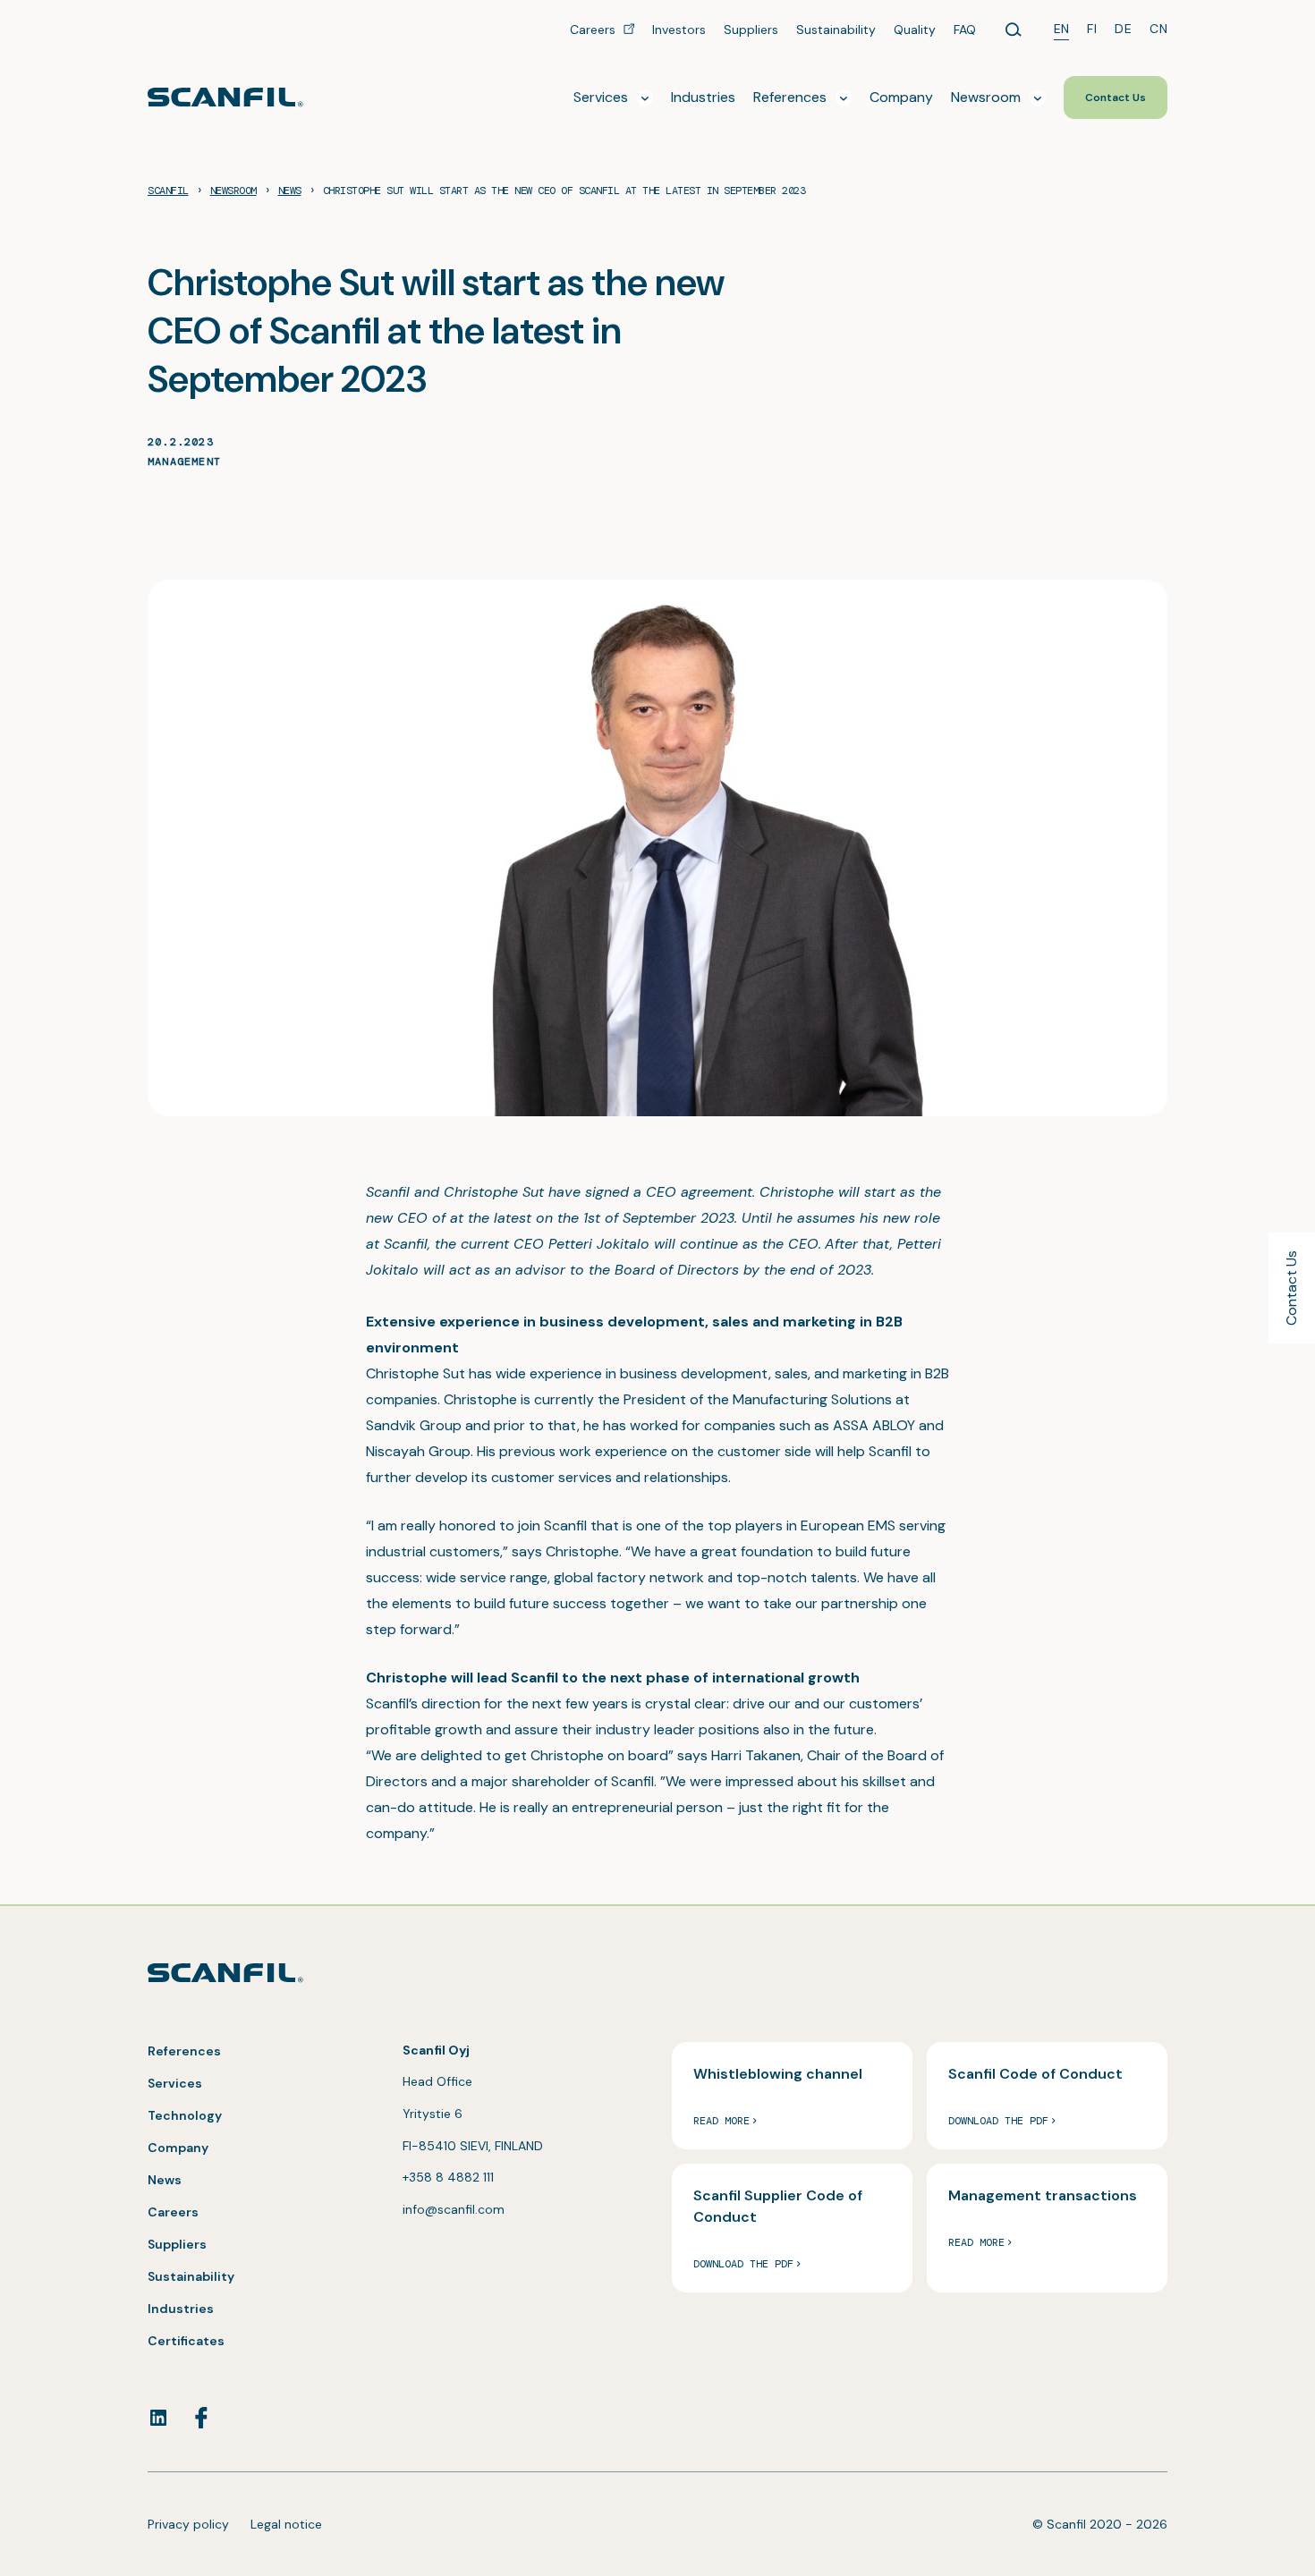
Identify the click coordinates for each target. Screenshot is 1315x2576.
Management (184, 462)
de (1123, 29)
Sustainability (191, 2276)
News (165, 2180)
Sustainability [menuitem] (836, 30)
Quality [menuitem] (915, 30)
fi (1092, 29)
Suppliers (177, 2244)
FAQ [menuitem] (965, 30)
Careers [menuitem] (594, 30)
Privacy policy (188, 2524)
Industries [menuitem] (703, 97)
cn (1158, 29)
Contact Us (1291, 1288)
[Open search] (1014, 30)
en (1062, 29)
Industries (181, 2309)
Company (178, 2148)
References (184, 2051)
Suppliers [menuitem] (751, 30)
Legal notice (286, 2524)
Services (175, 2083)
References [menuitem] (790, 97)
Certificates (186, 2341)
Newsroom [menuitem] (986, 97)
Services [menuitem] (601, 97)
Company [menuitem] (901, 97)
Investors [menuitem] (679, 30)
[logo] (225, 97)
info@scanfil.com (454, 2209)
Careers (173, 2212)
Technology (185, 2115)
